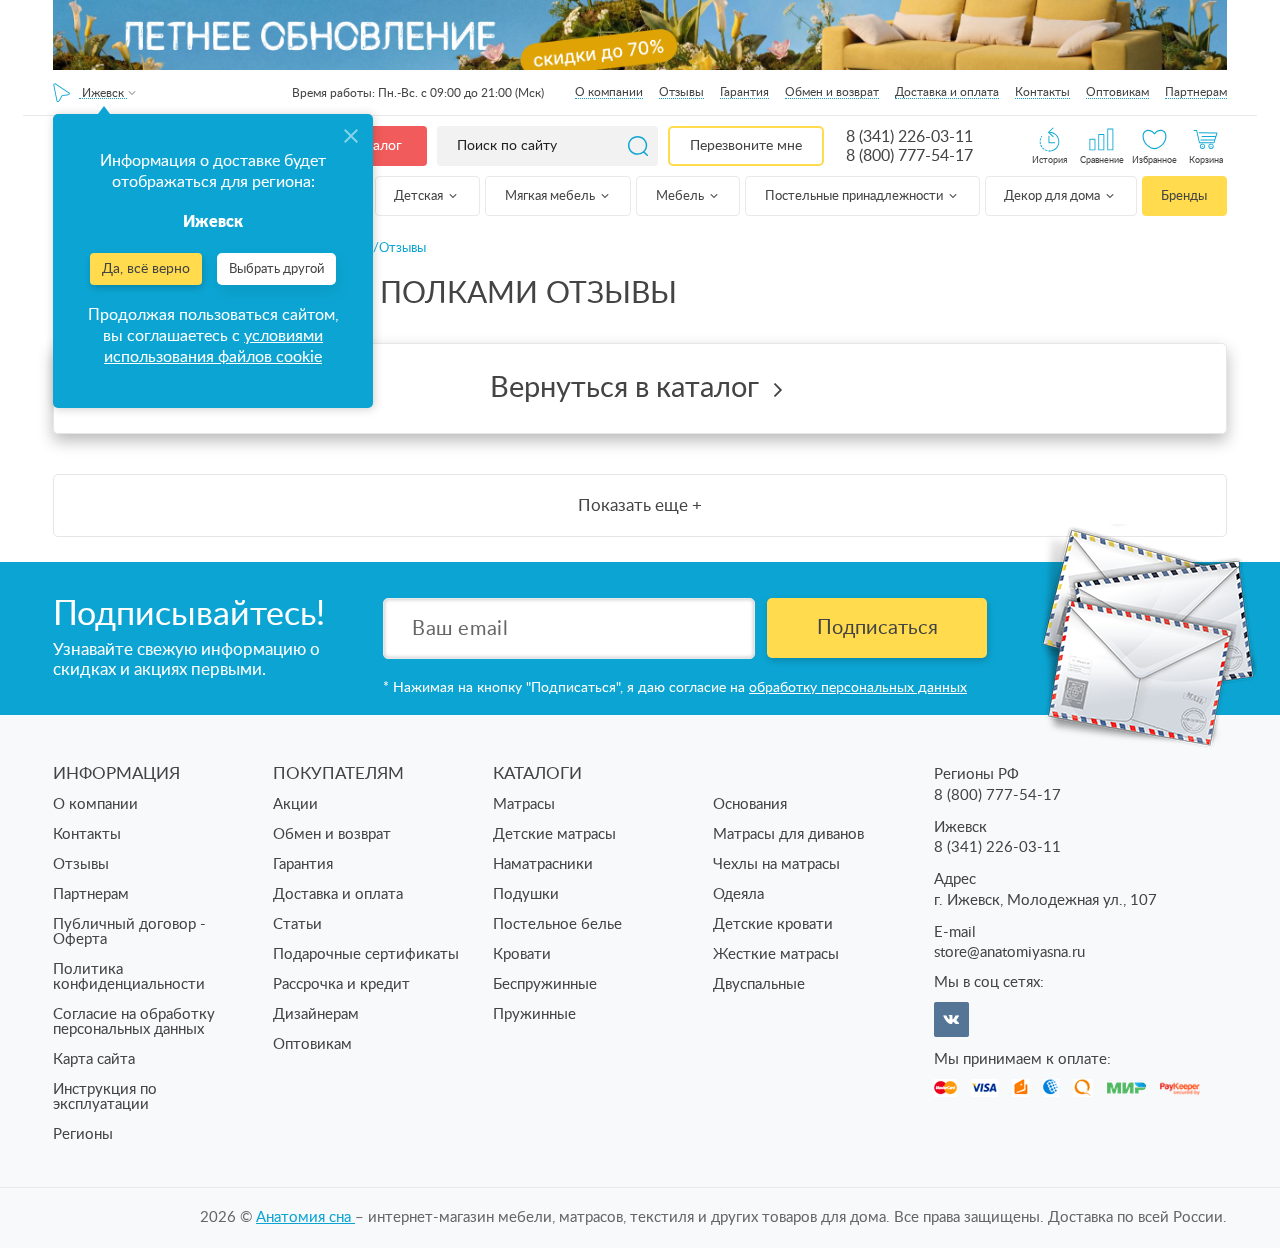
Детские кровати (773, 924)
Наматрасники (543, 864)
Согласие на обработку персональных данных (134, 1022)
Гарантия (744, 92)
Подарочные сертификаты (366, 954)
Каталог (376, 146)
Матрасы (524, 804)
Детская (420, 196)
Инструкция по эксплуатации (105, 1097)
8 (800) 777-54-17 (909, 156)
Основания (750, 804)
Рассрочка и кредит (341, 984)
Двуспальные (759, 984)
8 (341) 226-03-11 (909, 137)
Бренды (1184, 196)
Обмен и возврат (832, 92)
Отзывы (681, 92)
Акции (295, 804)
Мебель (681, 196)
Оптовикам (1117, 92)
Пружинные (534, 1014)
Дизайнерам (316, 1014)
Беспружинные (545, 984)
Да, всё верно (146, 269)
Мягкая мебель (551, 196)
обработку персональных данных (858, 688)
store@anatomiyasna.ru (1009, 952)
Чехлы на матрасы (776, 864)
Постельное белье (557, 924)
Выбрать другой (276, 269)
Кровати (522, 954)
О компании (609, 92)
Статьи (297, 924)
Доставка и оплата (947, 92)
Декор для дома (1053, 196)
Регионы (83, 1134)
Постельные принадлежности (855, 196)
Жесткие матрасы (776, 954)
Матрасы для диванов (788, 834)
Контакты (1042, 92)
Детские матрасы (554, 834)
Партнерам (1196, 92)
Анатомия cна (305, 1217)
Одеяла (738, 894)
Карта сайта (94, 1059)
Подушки (526, 894)
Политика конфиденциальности (129, 977)
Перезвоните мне (746, 146)
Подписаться (877, 628)
